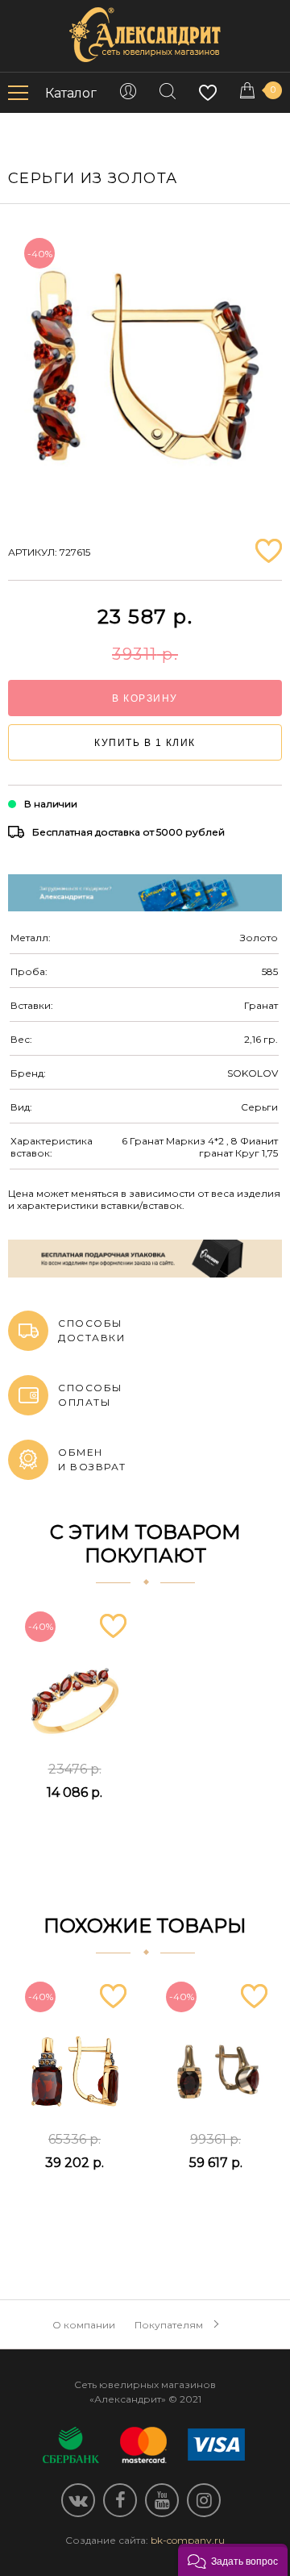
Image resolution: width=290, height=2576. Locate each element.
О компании (84, 2325)
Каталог (71, 93)
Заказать (75, 1832)
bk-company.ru (188, 2540)
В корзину (145, 698)
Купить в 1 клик (145, 743)
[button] (233, 2560)
